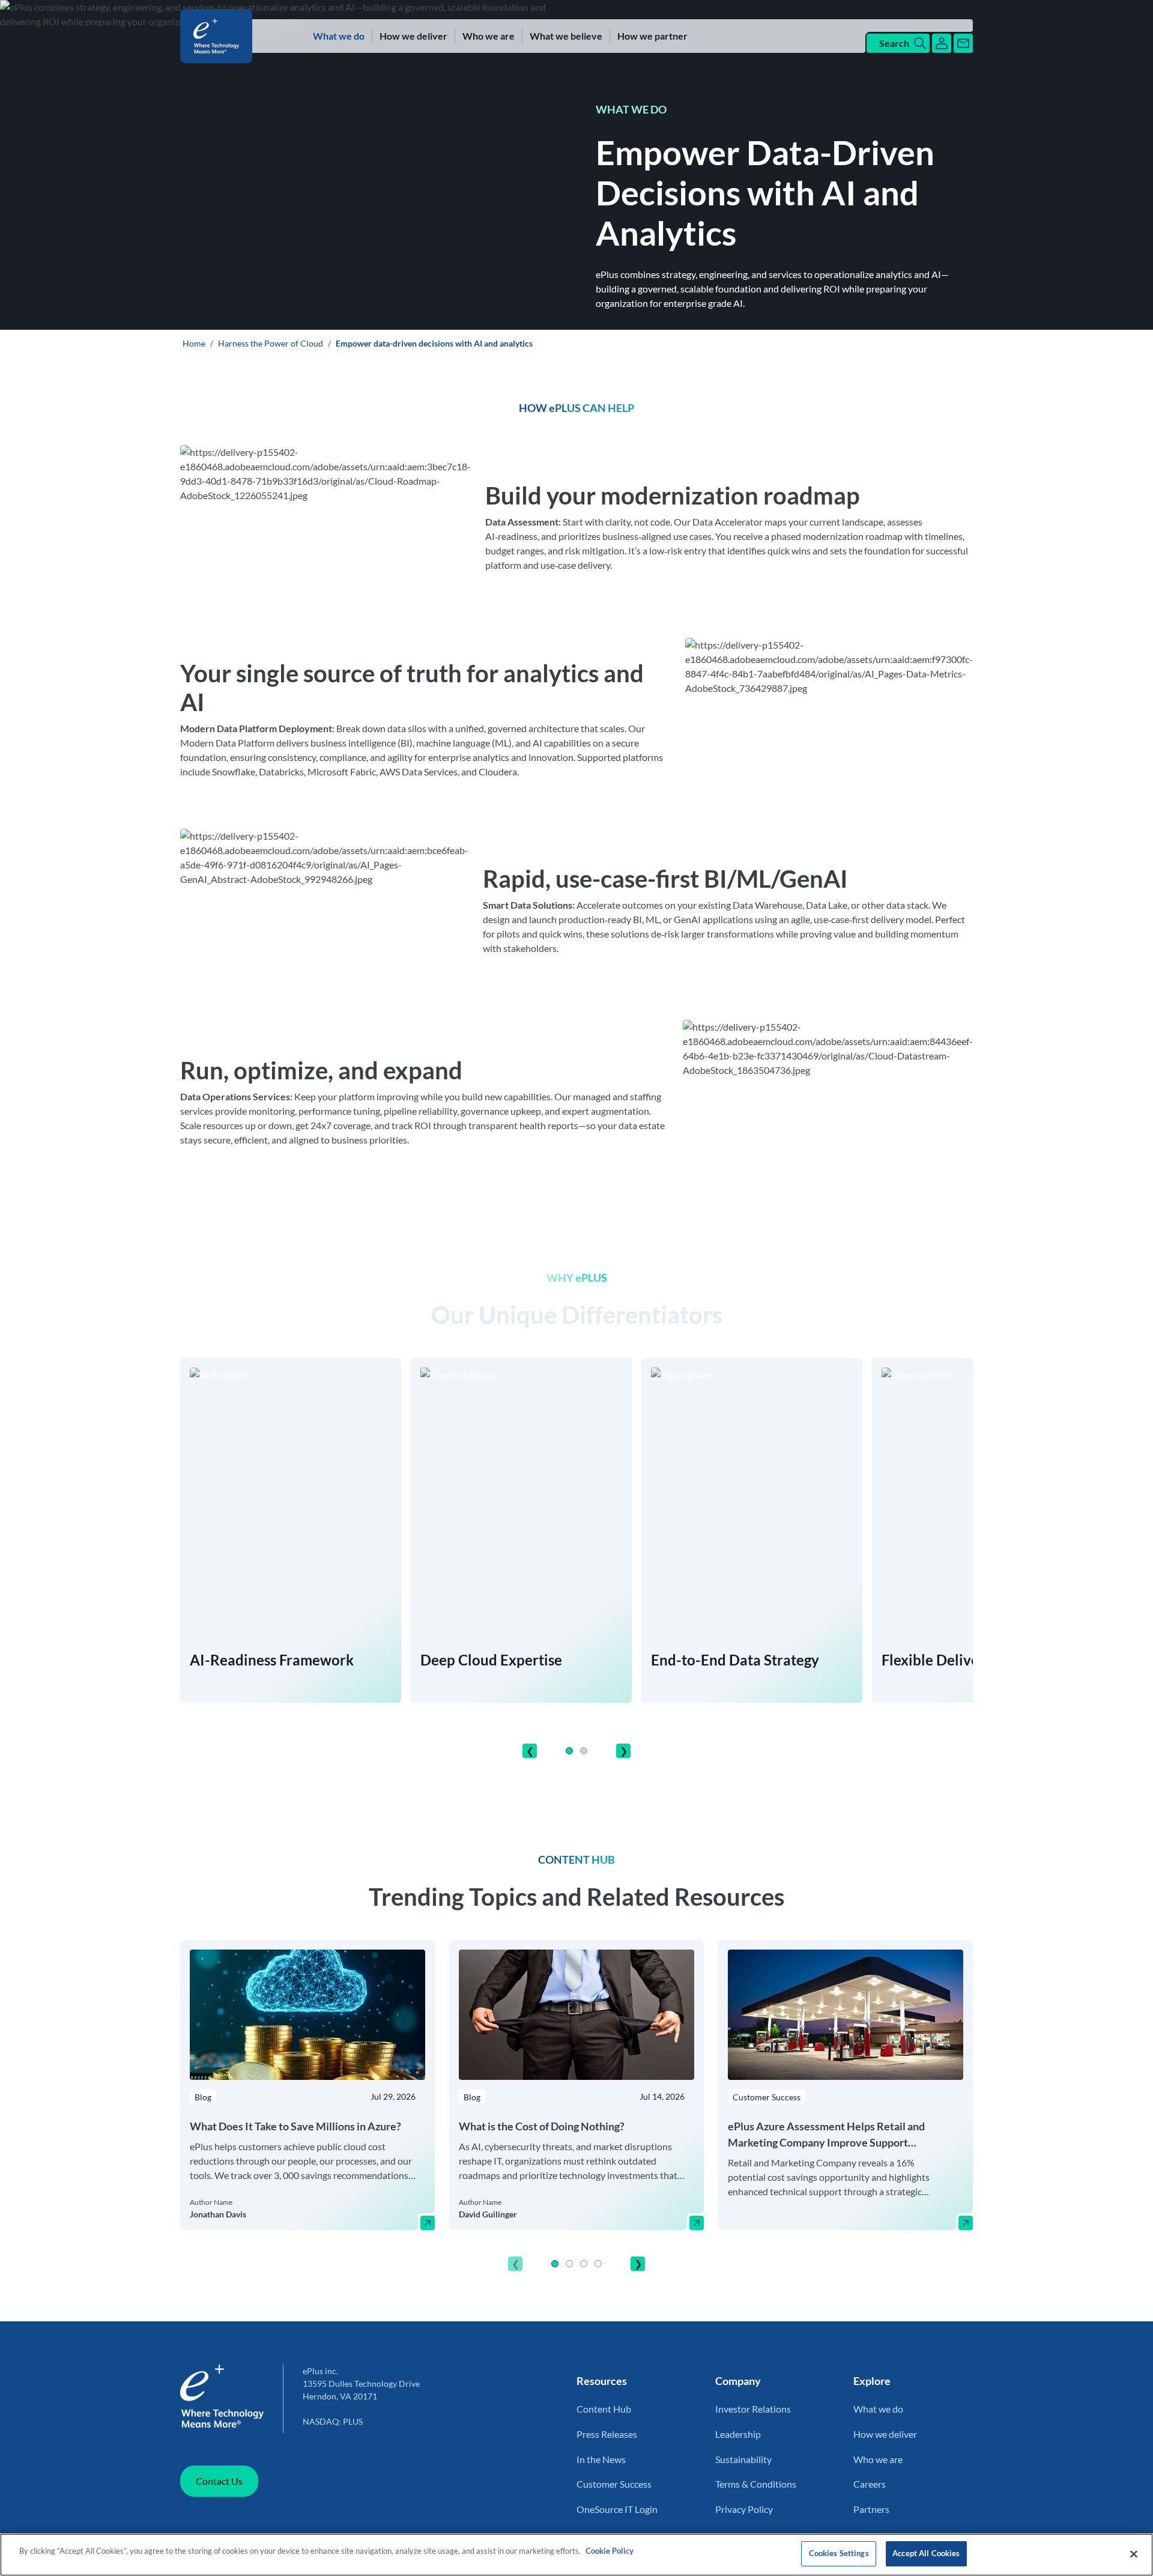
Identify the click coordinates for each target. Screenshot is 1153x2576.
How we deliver (413, 36)
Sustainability (743, 2459)
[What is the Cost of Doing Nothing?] (697, 2223)
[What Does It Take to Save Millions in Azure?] (428, 2223)
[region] (576, 2109)
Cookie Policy (610, 2551)
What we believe (566, 36)
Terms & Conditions (756, 2484)
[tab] (569, 1751)
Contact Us (219, 2481)
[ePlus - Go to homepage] (219, 36)
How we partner (652, 36)
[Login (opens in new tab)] (942, 43)
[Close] (1134, 2554)
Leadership (738, 2434)
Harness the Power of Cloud (271, 343)
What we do (339, 36)
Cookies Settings (839, 2553)
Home (194, 343)
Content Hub (604, 2409)
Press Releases (607, 2434)
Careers (870, 2484)
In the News (601, 2459)
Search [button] (894, 43)
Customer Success (614, 2484)
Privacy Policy (744, 2509)
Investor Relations (753, 2409)
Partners (871, 2509)
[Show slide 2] (584, 1751)
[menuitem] (339, 36)
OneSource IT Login (617, 2509)
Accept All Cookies (926, 2553)
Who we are (489, 36)
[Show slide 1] (569, 1751)
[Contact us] (963, 43)
